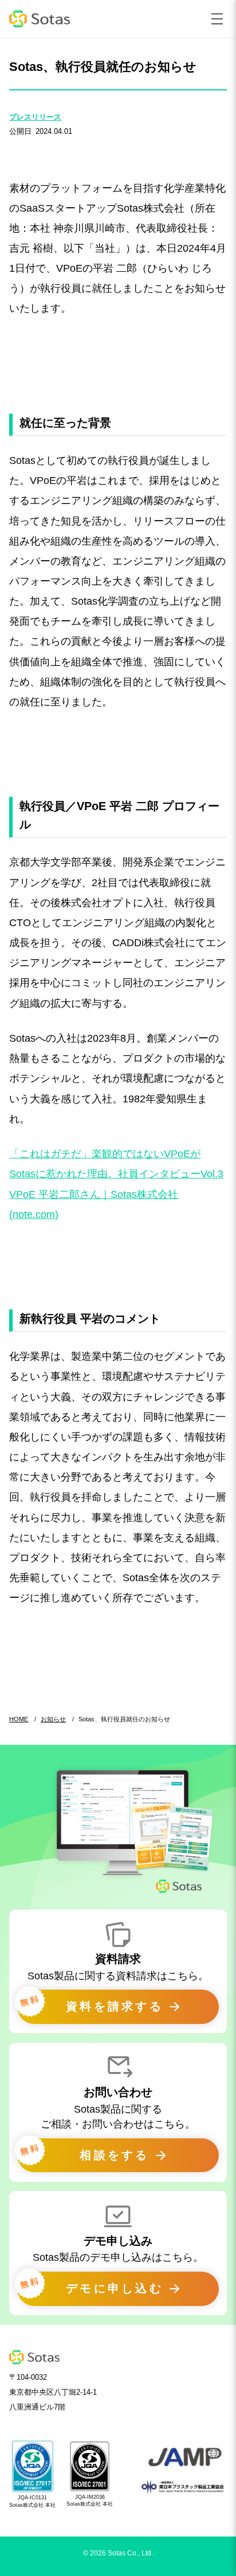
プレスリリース (35, 117)
